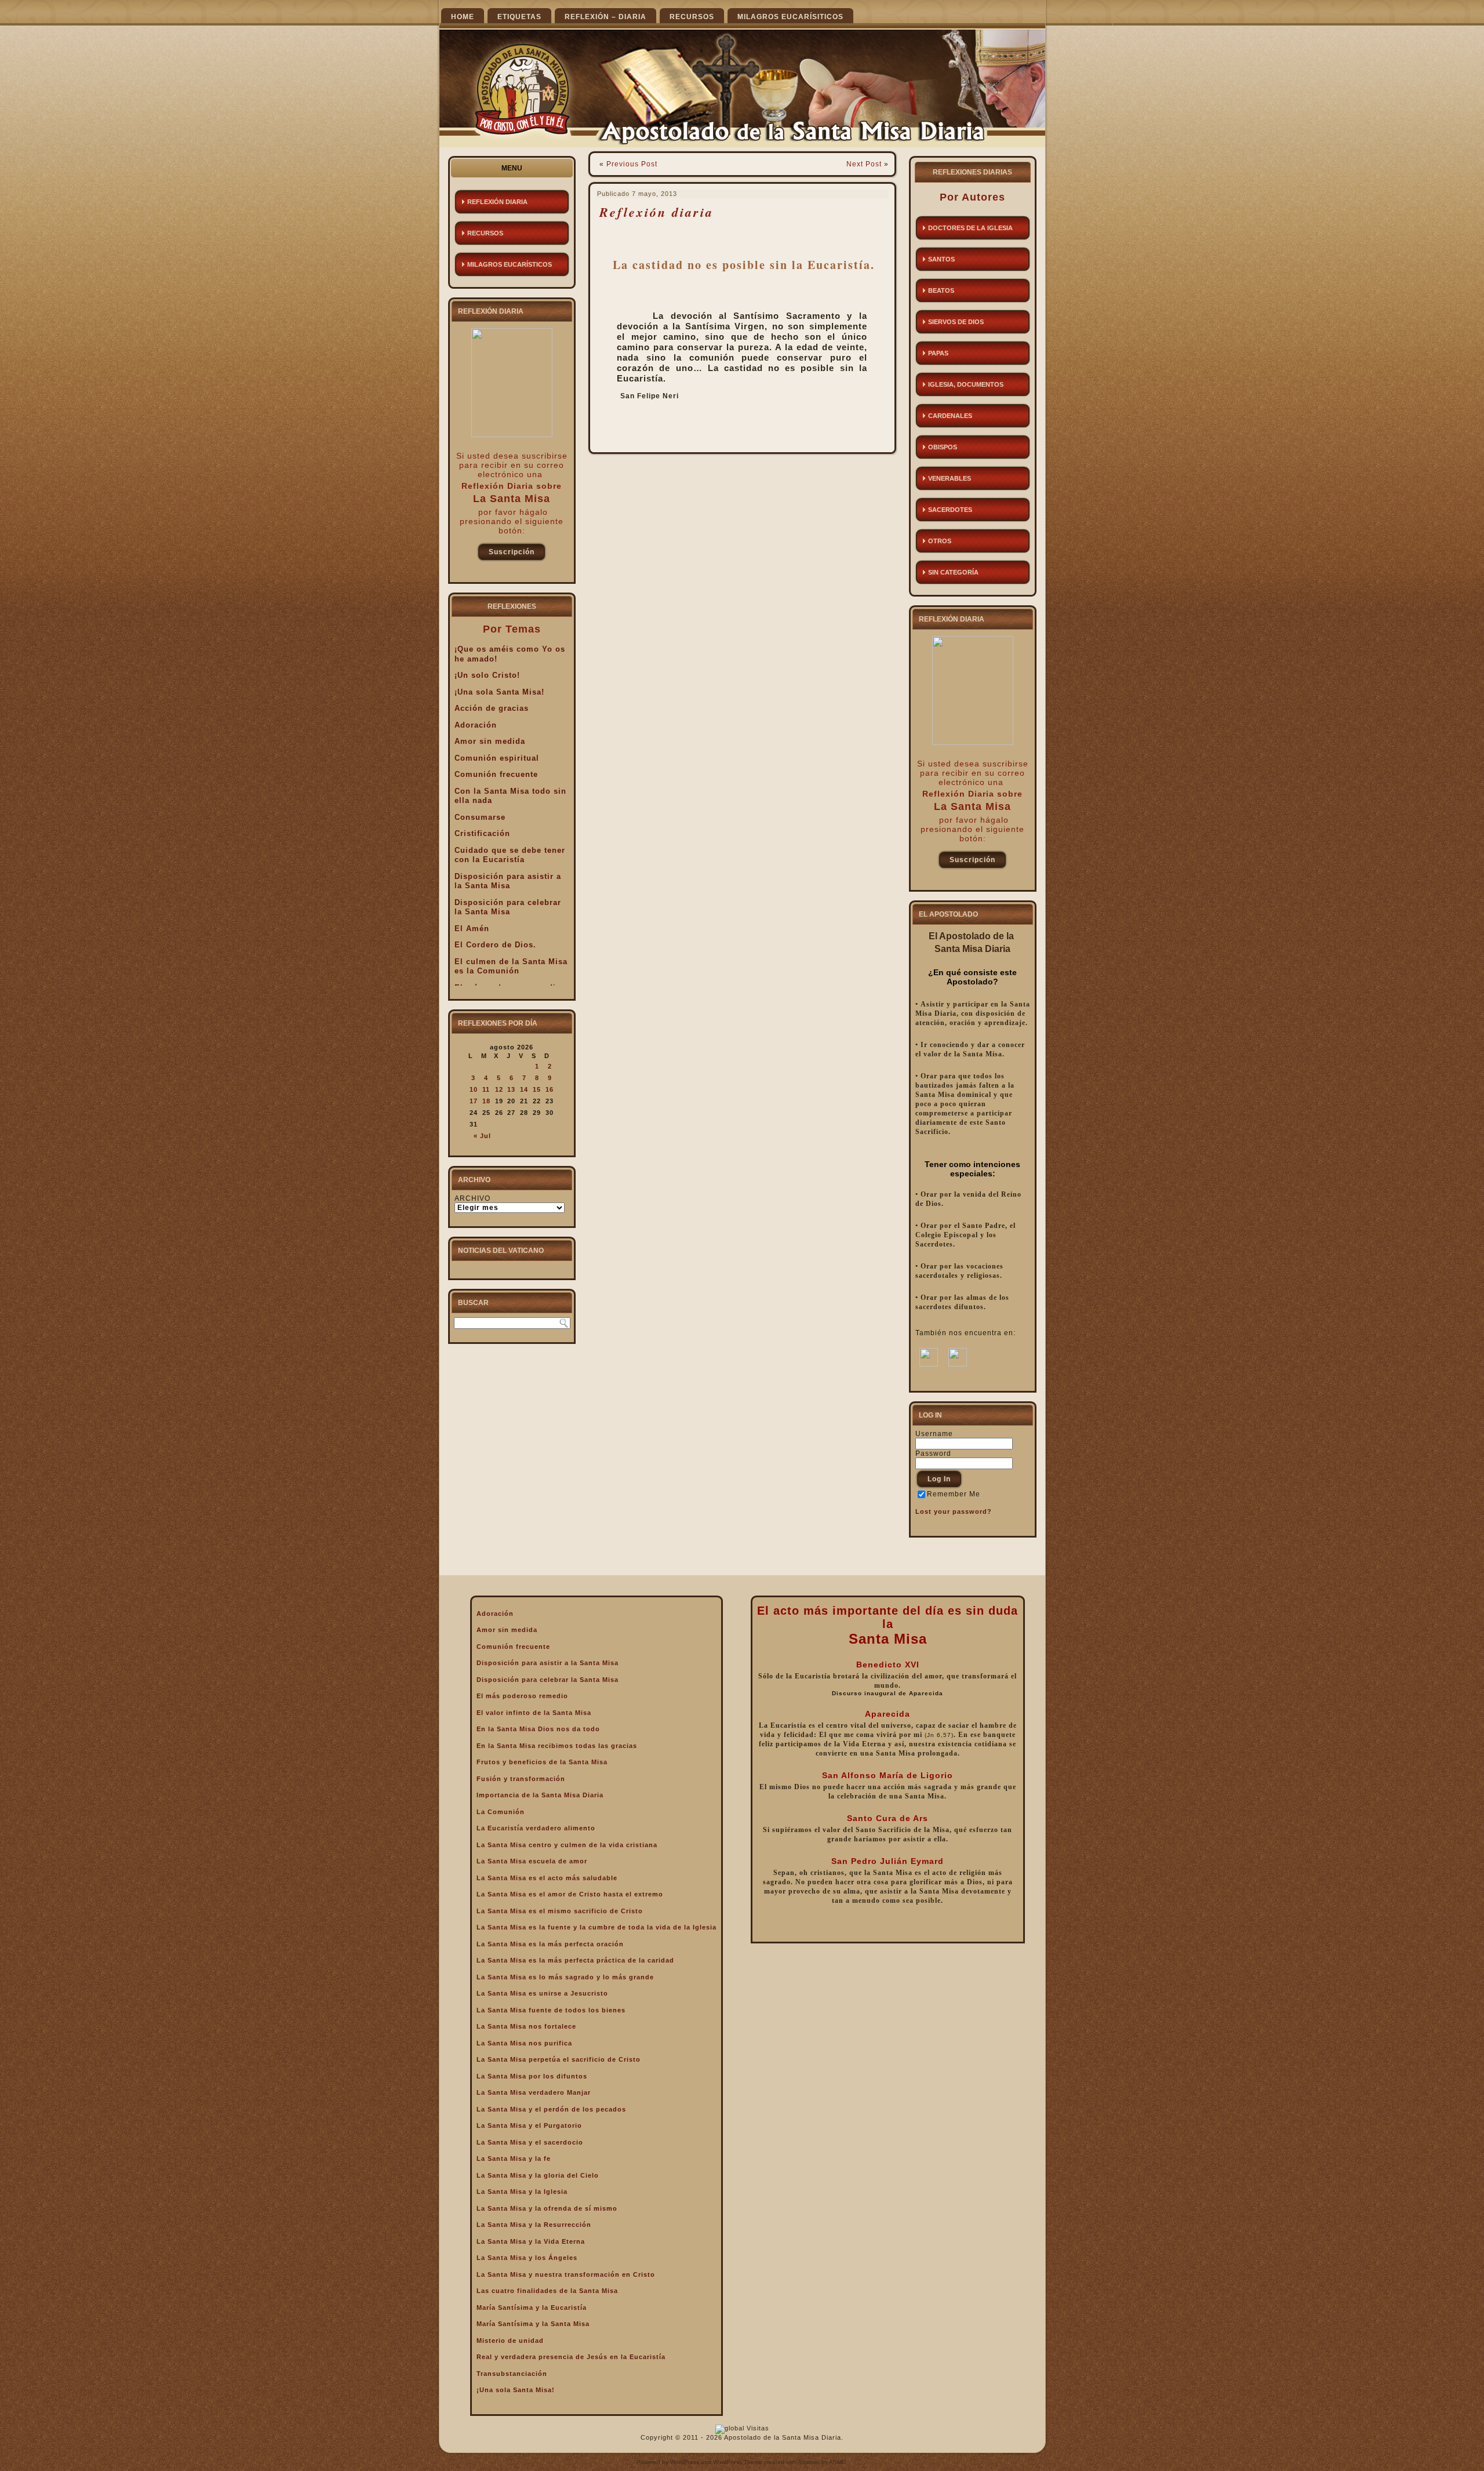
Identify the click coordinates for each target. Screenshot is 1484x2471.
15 (537, 1089)
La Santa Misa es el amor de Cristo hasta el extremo (570, 1894)
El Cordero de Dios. (495, 945)
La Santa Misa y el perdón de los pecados (551, 2109)
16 (550, 1089)
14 (524, 1089)
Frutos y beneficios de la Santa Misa (542, 1762)
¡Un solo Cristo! (487, 675)
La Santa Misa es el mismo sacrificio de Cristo (560, 1911)
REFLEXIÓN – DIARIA (605, 17)
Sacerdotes (950, 510)
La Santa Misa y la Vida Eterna (531, 2241)
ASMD (837, 2462)
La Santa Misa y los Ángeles (527, 2258)
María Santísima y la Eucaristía (532, 2308)
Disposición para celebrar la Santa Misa (508, 907)
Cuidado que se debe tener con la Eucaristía (510, 855)
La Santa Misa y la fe (514, 2159)
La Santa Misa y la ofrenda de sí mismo (547, 2208)
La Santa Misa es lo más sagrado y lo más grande (565, 1977)
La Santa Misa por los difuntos (532, 2076)
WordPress (685, 2462)
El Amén (472, 929)
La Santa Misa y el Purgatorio (529, 2125)
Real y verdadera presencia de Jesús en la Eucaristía (571, 2357)
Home (463, 17)
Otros (940, 541)
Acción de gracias (492, 708)
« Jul (482, 1136)
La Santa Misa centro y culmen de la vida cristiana (567, 1845)
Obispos (943, 447)
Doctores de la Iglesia (970, 228)
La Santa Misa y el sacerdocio (530, 2142)
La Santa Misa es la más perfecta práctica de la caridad (575, 1960)
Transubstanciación (512, 2374)
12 (499, 1089)
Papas (938, 353)
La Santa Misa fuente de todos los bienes (551, 2010)
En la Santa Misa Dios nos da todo (538, 1729)
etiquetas (519, 17)
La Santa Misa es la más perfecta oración (550, 1944)
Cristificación (482, 833)
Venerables (950, 478)
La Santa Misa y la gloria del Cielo (538, 2175)
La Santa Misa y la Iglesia (522, 2192)
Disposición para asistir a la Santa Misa (508, 881)
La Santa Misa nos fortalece (526, 2026)
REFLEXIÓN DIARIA (497, 202)
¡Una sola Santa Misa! (499, 692)
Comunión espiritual (497, 758)
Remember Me (954, 1494)
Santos (941, 259)
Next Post (864, 164)
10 (474, 1089)
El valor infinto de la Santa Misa (534, 1713)
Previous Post (632, 164)
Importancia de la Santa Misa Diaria (540, 1795)
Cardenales (950, 416)
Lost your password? (954, 1511)
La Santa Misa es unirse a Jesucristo (542, 1993)
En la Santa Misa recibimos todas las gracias (557, 1746)
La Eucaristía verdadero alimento (536, 1828)
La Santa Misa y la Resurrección (534, 2225)
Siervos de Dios (956, 322)
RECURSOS (692, 17)
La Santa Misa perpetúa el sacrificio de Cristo (559, 2059)
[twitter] (958, 1364)
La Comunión (501, 1812)
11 (486, 1089)
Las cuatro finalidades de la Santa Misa (547, 2291)
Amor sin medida (490, 741)
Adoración (476, 725)
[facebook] (929, 1364)
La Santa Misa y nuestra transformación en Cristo (566, 2274)
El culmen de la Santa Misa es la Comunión (511, 966)
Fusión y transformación (521, 1779)
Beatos (941, 290)
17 (474, 1101)
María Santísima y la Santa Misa (533, 2324)
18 (486, 1101)
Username (934, 1434)
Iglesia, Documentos (966, 384)
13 (511, 1089)
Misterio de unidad (510, 2341)
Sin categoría (953, 572)
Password (933, 1453)
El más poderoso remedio (522, 1696)
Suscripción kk (512, 555)
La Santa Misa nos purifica (524, 2043)
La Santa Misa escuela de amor (532, 1861)
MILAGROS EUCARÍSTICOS (510, 264)
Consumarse (480, 817)
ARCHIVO (472, 1198)
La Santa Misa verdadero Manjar (534, 2092)
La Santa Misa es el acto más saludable (547, 1878)
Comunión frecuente (496, 774)
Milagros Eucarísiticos (790, 17)
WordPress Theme (738, 2462)
